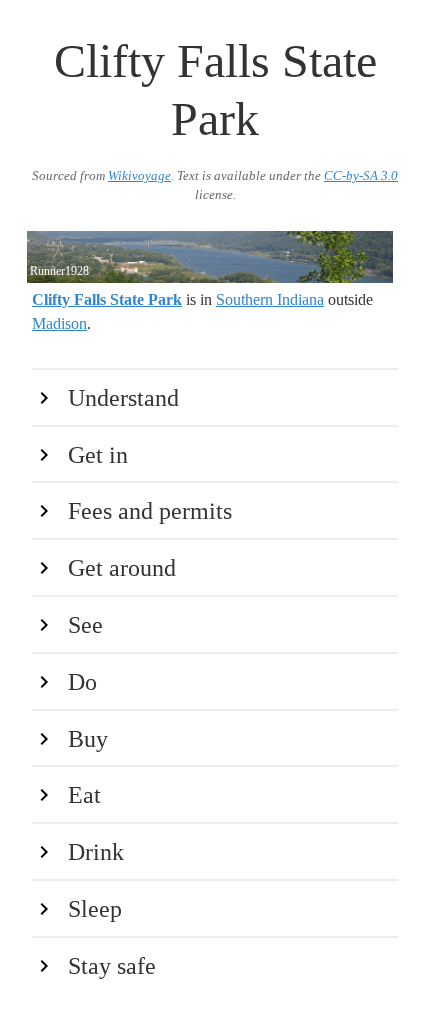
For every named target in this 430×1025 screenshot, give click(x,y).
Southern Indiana (270, 299)
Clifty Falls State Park (107, 299)
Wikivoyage (139, 176)
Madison (59, 323)
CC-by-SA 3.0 (361, 176)
